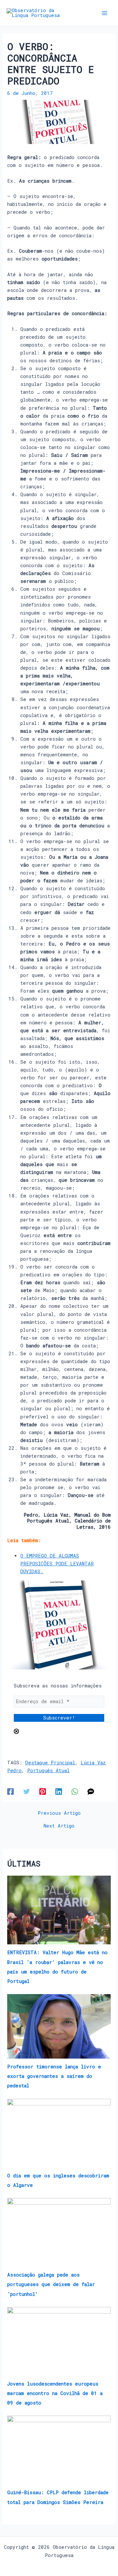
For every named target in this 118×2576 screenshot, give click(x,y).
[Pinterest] (43, 1791)
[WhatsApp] (75, 1791)
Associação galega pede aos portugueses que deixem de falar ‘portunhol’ (51, 2284)
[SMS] (91, 1791)
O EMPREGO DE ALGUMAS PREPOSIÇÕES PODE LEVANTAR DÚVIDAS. (57, 1564)
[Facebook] (10, 1791)
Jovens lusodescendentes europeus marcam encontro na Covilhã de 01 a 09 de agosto (55, 2393)
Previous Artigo (59, 1813)
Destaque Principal (50, 1763)
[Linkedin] (59, 1791)
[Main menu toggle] (105, 13)
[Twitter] (27, 1791)
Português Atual (48, 1770)
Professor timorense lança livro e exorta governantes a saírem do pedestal (54, 2076)
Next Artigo (59, 1826)
